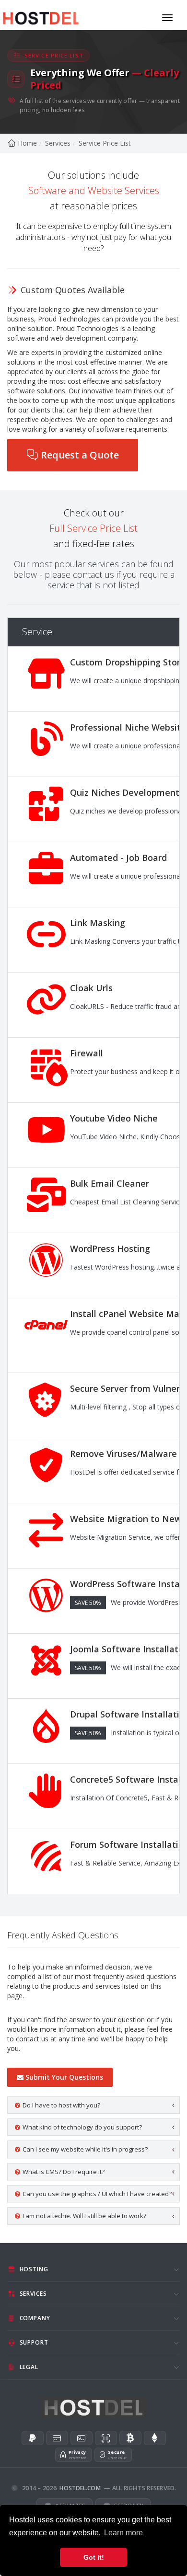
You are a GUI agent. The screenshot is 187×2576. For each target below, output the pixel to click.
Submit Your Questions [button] (64, 2077)
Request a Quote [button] (80, 455)
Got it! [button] (94, 2557)
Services (58, 143)
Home (27, 143)
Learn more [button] (123, 2533)
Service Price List (105, 143)
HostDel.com (80, 2488)
